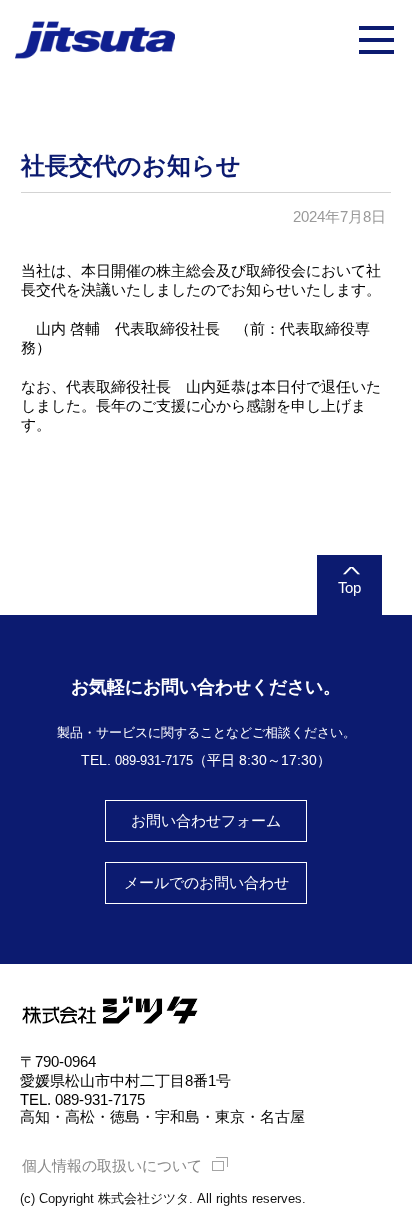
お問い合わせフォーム (206, 820)
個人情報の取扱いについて (112, 1165)
